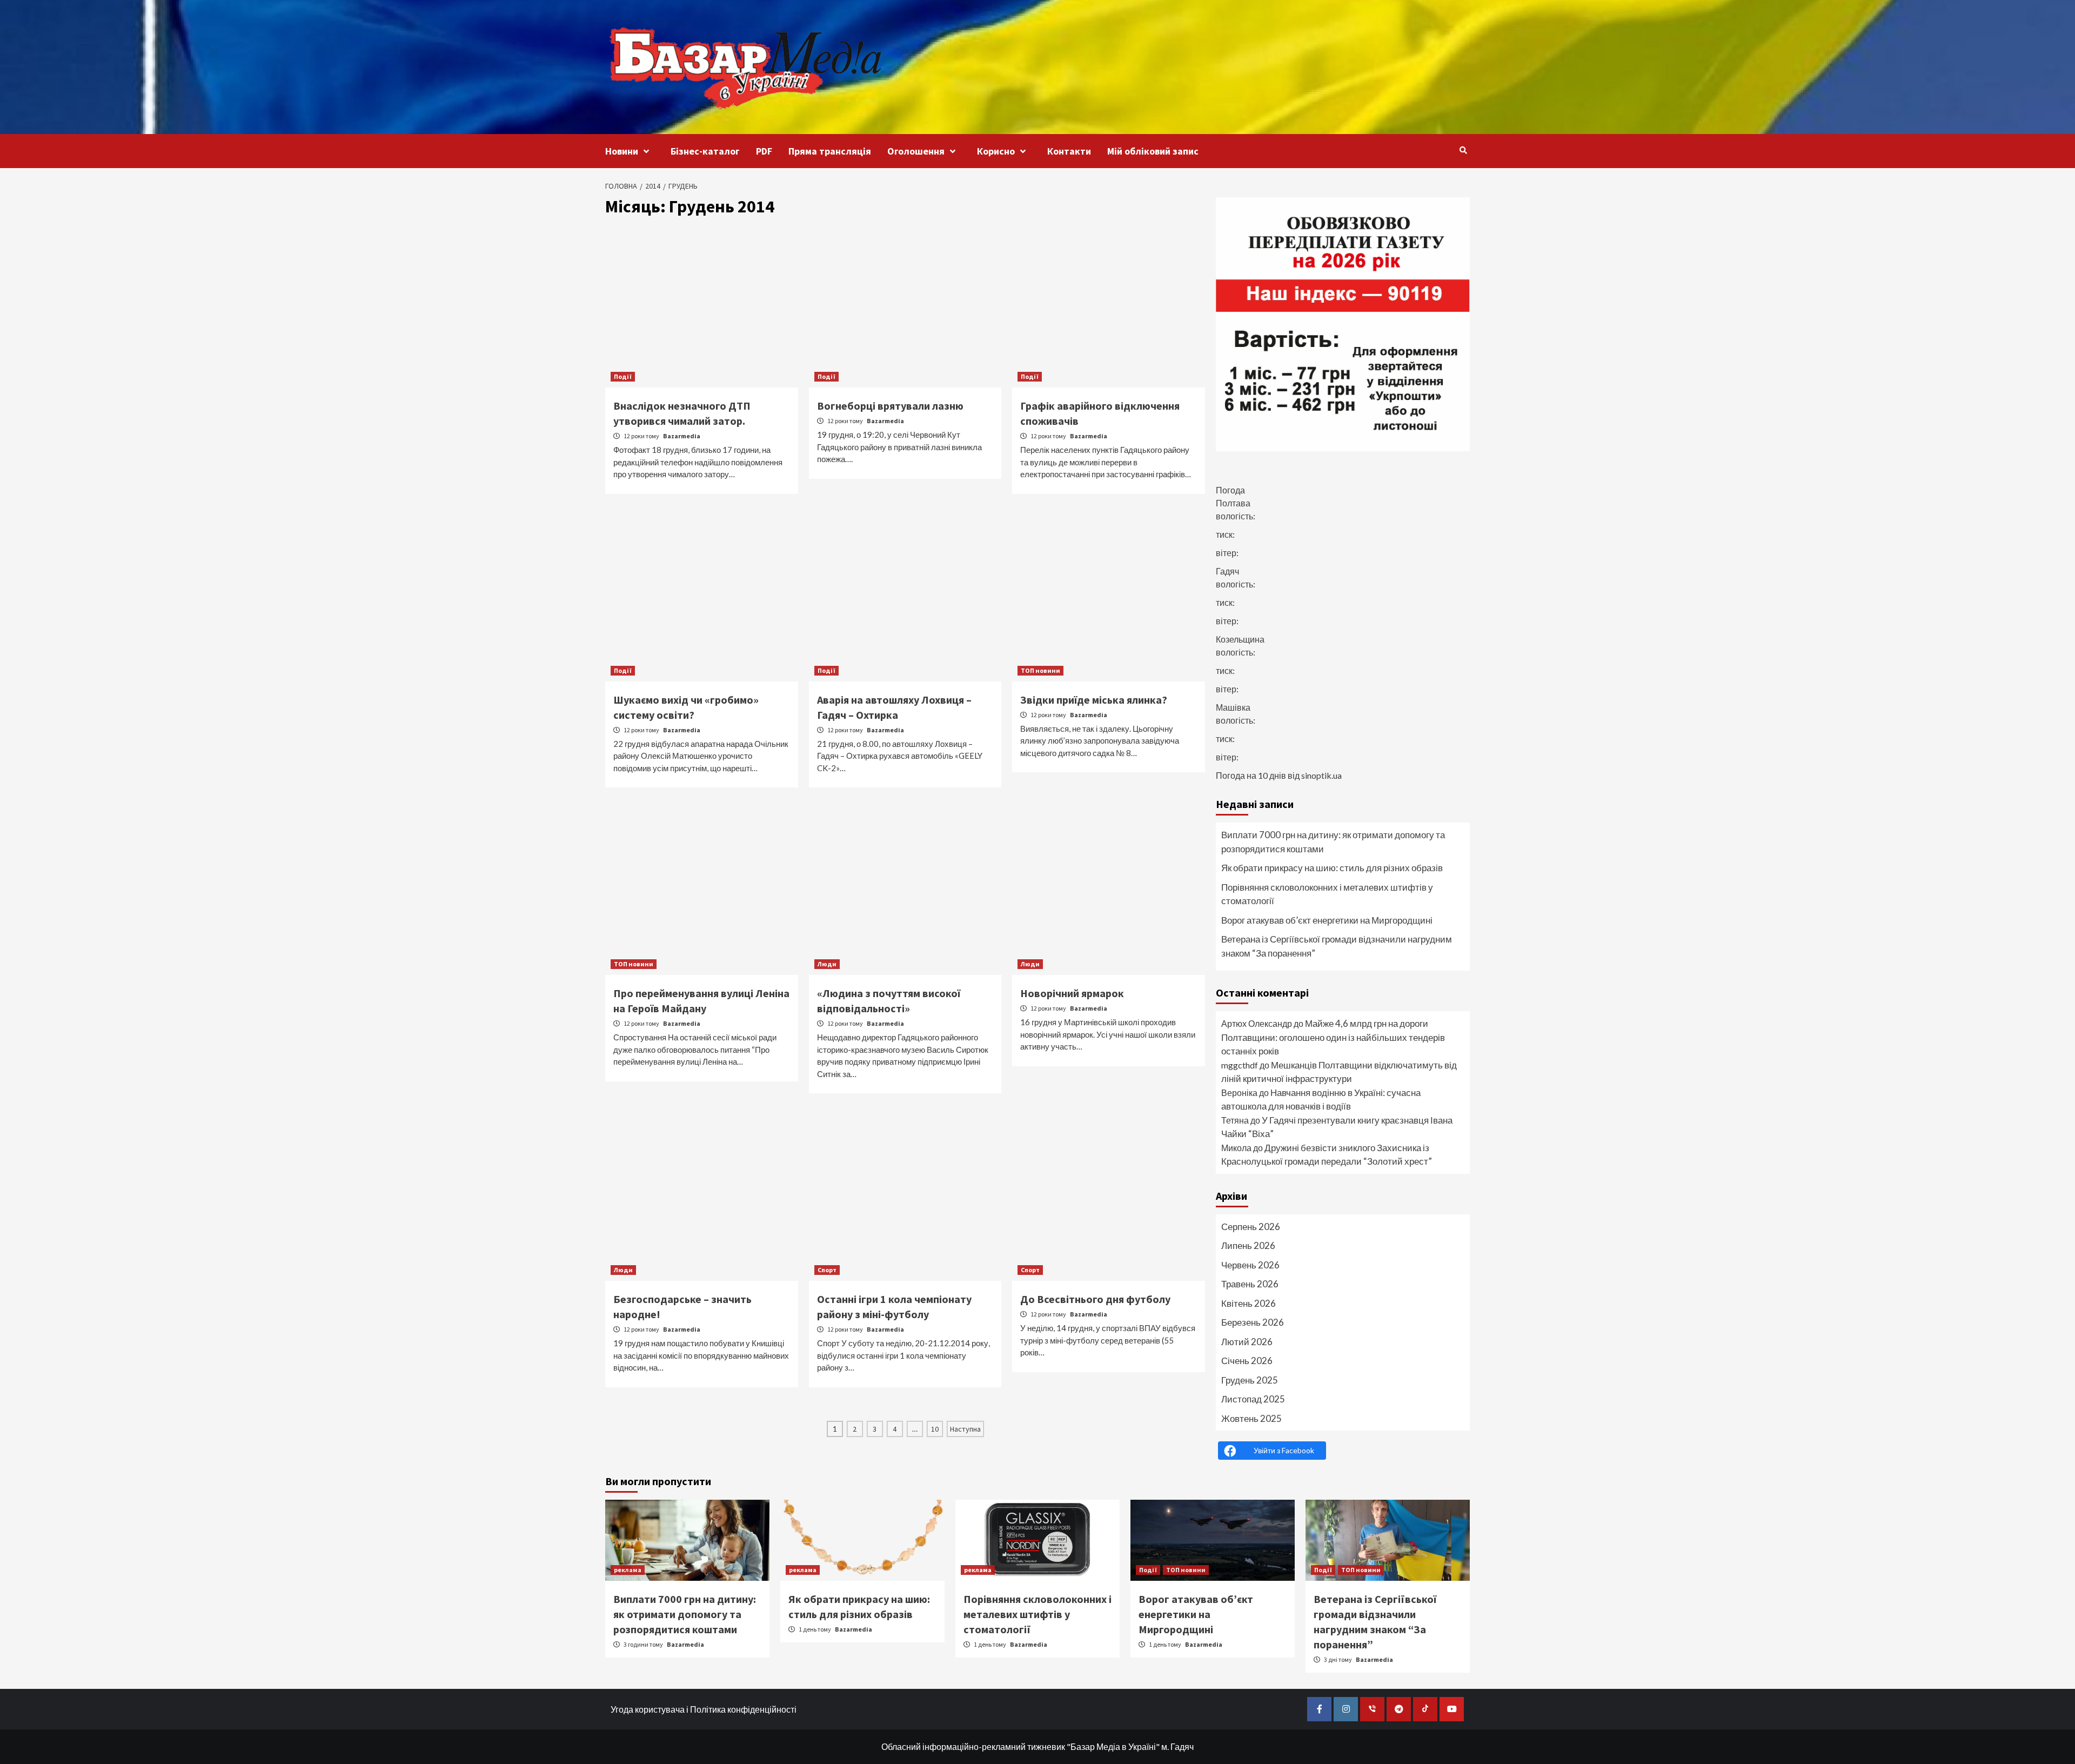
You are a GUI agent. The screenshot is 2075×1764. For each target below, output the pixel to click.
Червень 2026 (1250, 1265)
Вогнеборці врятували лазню (890, 406)
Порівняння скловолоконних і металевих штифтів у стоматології (1327, 894)
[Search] (1463, 150)
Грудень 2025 (1250, 1380)
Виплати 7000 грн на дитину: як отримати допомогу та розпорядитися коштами (1333, 842)
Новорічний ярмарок (1072, 993)
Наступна (965, 1429)
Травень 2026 (1250, 1284)
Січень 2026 (1247, 1361)
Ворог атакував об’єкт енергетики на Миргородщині (1327, 920)
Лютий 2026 (1247, 1342)
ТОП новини (1040, 670)
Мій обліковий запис (1153, 151)
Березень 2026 (1253, 1322)
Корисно (996, 151)
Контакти (1069, 151)
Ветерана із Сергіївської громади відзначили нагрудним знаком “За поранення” (1337, 946)
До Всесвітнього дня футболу (1095, 1299)
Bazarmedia (682, 436)
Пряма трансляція (830, 151)
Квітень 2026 (1249, 1303)
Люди (827, 964)
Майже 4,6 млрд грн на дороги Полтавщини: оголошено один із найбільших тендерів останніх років (1333, 1037)
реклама (628, 1570)
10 (935, 1429)
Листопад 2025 (1253, 1399)
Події (623, 376)
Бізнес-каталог (705, 151)
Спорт (827, 1270)
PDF (764, 151)
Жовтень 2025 (1251, 1418)
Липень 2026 (1248, 1245)
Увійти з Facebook (1284, 1450)
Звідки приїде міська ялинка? (1094, 700)
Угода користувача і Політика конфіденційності (704, 1709)
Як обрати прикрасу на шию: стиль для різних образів (1332, 868)
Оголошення (916, 151)
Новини (622, 151)
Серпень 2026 (1251, 1227)
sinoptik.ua (1321, 775)
